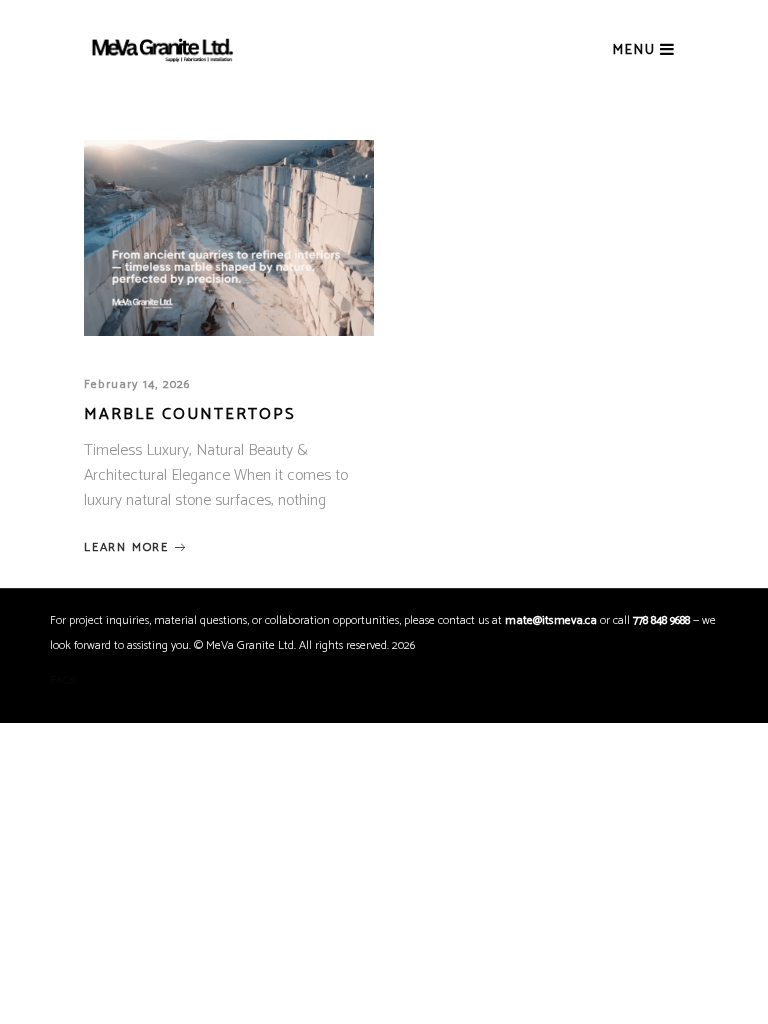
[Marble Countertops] (229, 238)
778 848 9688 (661, 620)
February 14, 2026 (137, 384)
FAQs (63, 680)
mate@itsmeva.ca (551, 620)
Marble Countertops (190, 414)
